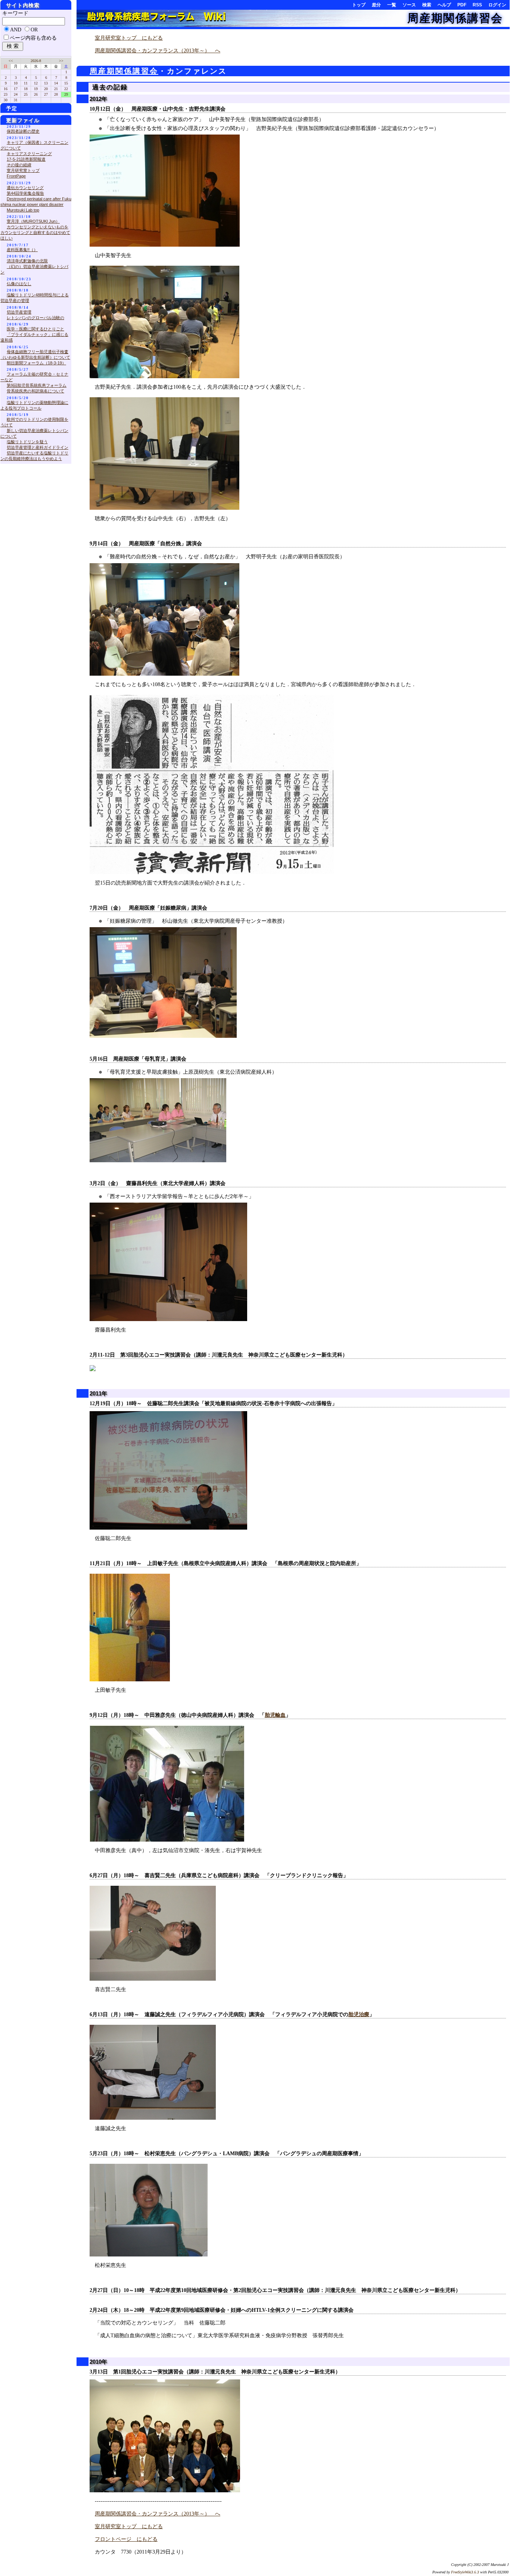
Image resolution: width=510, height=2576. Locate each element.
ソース (409, 5)
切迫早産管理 (19, 312)
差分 (376, 5)
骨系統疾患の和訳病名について (35, 391)
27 (46, 94)
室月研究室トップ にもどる (129, 38)
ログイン (497, 5)
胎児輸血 (275, 1715)
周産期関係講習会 (455, 18)
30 (6, 100)
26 (36, 94)
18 (26, 89)
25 (26, 94)
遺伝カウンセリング (25, 188)
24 (16, 94)
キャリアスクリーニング (29, 154)
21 (56, 89)
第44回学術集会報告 (25, 193)
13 (46, 83)
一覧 (392, 5)
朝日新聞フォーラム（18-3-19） (36, 363)
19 (36, 89)
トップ (359, 5)
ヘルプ (444, 5)
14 (56, 83)
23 (6, 94)
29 (66, 94)
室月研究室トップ (23, 170)
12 (36, 83)
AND (16, 30)
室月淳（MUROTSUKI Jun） (33, 221)
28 (56, 94)
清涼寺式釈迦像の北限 (27, 261)
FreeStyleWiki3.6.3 (465, 2572)
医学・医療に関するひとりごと (35, 329)
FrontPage (16, 176)
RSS (477, 5)
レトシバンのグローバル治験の (35, 318)
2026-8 (36, 61)
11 (26, 83)
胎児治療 (359, 2014)
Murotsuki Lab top (23, 210)
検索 (427, 5)
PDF (462, 5)
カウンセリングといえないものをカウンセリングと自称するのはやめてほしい (35, 232)
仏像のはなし (19, 284)
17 (16, 89)
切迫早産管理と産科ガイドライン (38, 447)
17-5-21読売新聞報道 (26, 159)
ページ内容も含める (33, 38)
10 (16, 83)
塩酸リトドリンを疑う (27, 442)
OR (34, 30)
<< (11, 61)
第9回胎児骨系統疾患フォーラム (37, 385)
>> (61, 61)
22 (66, 89)
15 (66, 83)
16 (6, 89)
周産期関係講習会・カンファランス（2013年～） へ (158, 51)
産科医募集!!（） (22, 250)
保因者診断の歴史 (23, 131)
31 (16, 100)
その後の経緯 (19, 165)
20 (46, 89)
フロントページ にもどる (126, 2539)
